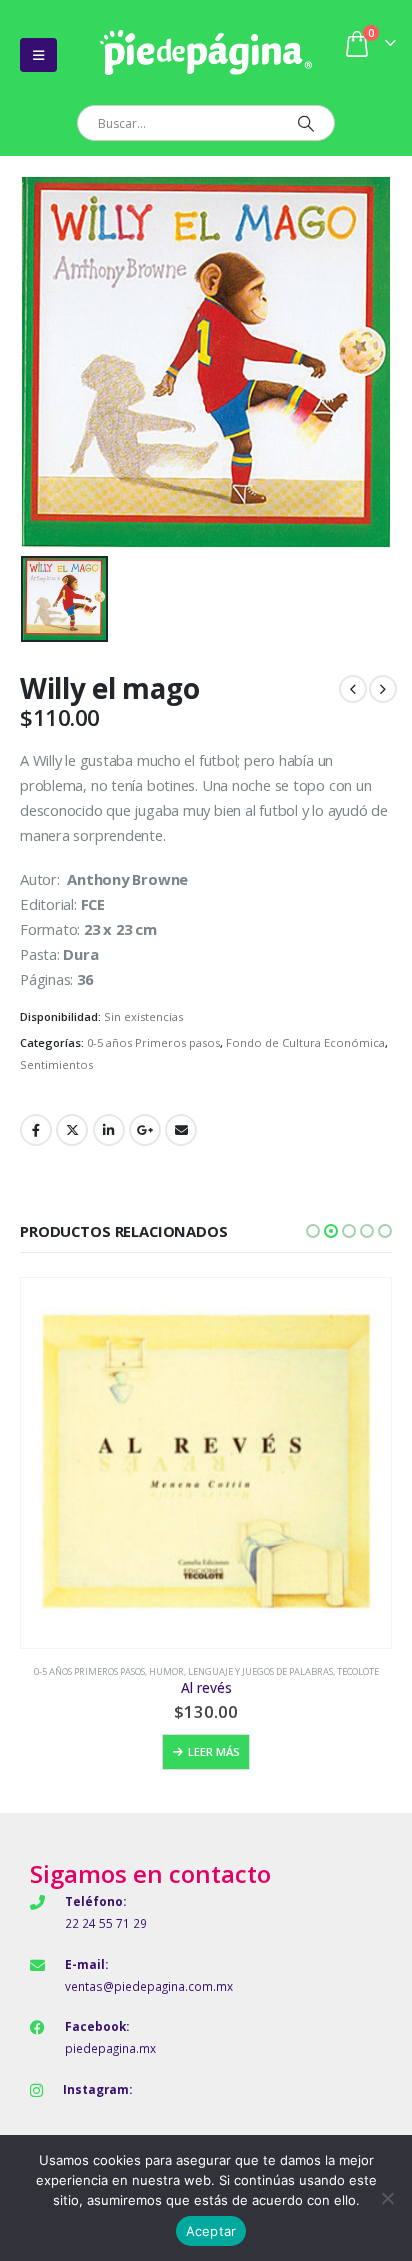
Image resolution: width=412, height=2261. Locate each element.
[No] (387, 2198)
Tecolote (358, 1671)
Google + (145, 1130)
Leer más (214, 1751)
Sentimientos (56, 1064)
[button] (313, 1231)
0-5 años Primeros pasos (153, 1042)
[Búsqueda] (305, 123)
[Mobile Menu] (38, 55)
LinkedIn (109, 1130)
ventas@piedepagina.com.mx (149, 1986)
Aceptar (211, 2231)
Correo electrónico (181, 1130)
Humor (166, 1671)
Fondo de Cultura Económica (305, 1042)
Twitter (72, 1130)
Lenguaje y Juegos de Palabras (260, 1671)
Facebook (36, 1130)
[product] (206, 1463)
